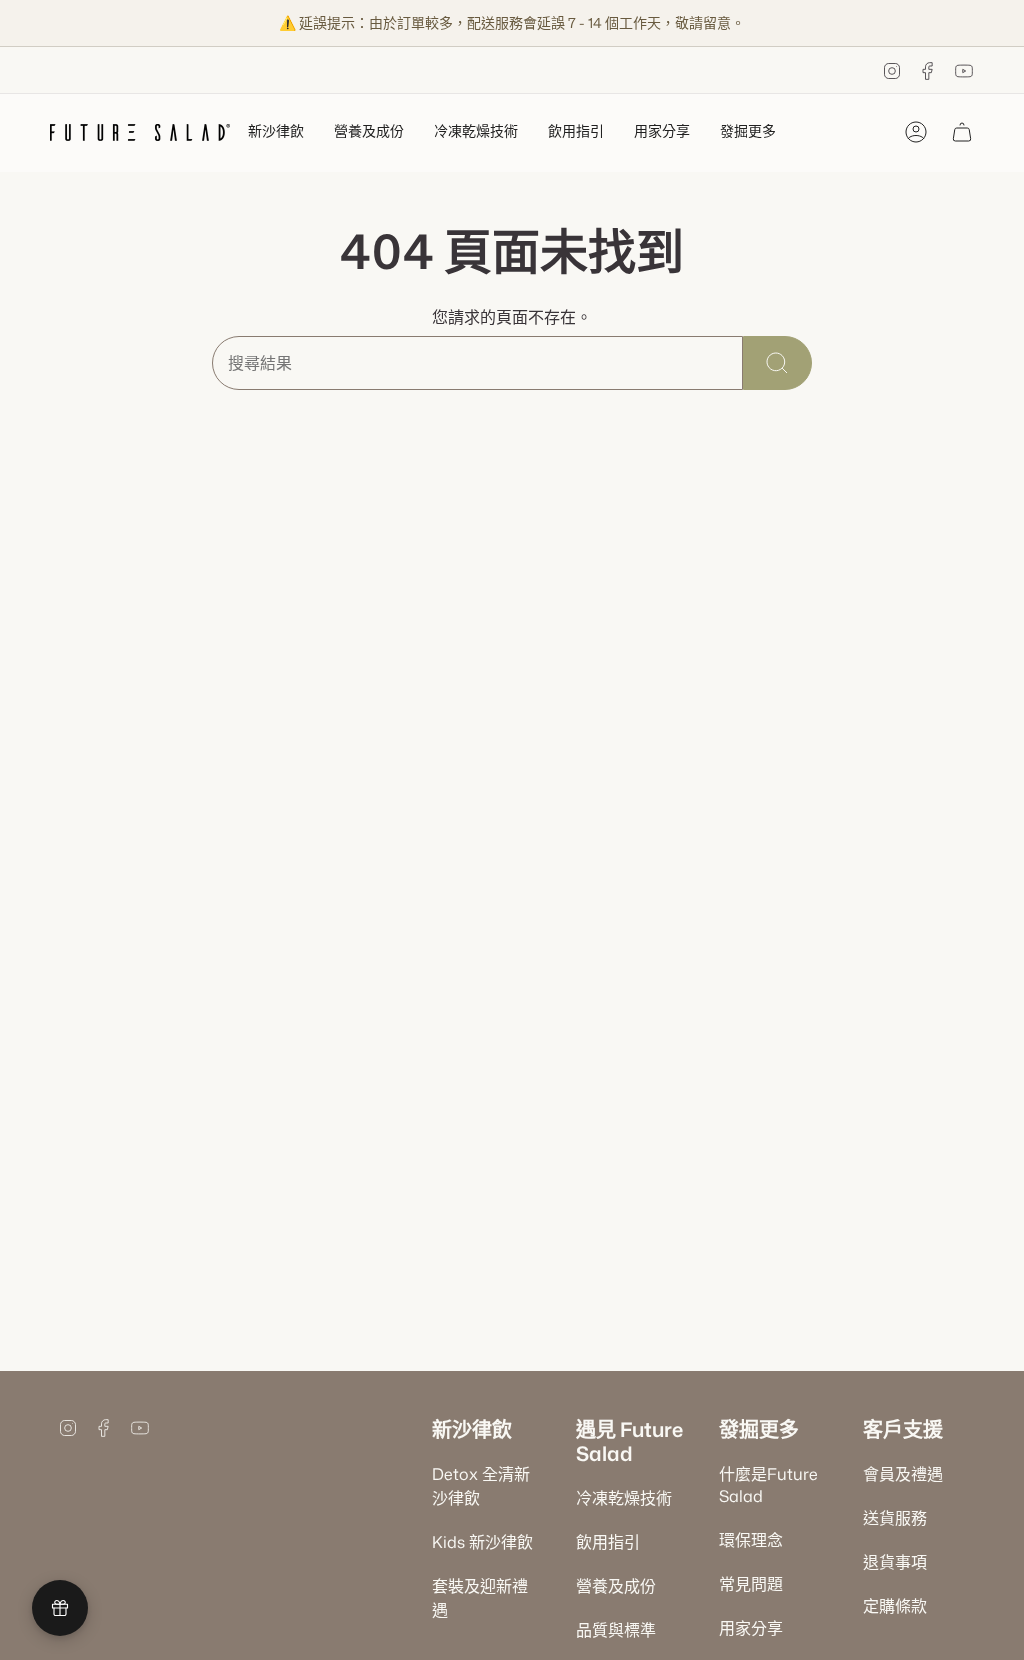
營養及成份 (616, 1586)
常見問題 (751, 1584)
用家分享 (751, 1628)
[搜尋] (777, 363)
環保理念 (751, 1540)
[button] (276, 132)
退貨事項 (895, 1562)
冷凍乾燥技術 (624, 1498)
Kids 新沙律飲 (482, 1542)
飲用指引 (608, 1542)
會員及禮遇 (903, 1474)
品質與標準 (616, 1630)
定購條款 (895, 1606)
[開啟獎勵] (60, 1608)
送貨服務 (895, 1518)
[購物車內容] (962, 132)
